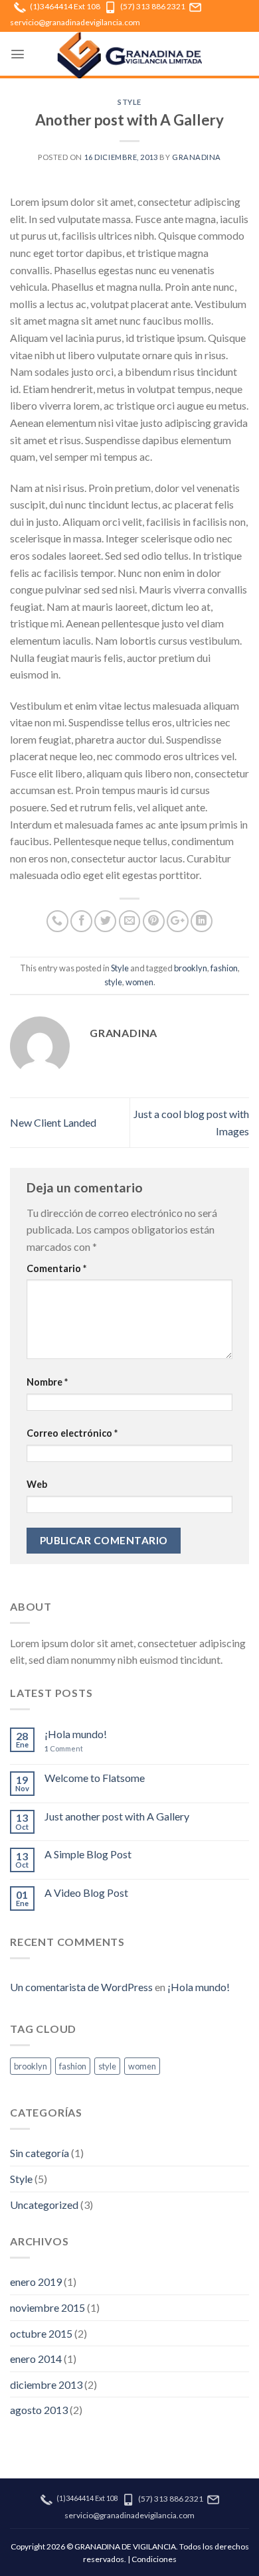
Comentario (56, 1268)
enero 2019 (36, 2282)
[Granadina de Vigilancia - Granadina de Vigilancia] (129, 55)
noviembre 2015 (47, 2307)
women (139, 982)
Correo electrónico (72, 1433)
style (113, 982)
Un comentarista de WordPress (81, 1987)
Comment (64, 1748)
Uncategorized (44, 2205)
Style (129, 102)
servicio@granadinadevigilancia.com (75, 22)
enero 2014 (36, 2359)
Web (37, 1484)
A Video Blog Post (86, 1892)
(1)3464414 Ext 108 (65, 6)
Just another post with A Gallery (117, 1816)
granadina (197, 157)
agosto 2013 (39, 2410)
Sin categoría (40, 2153)
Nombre (47, 1382)
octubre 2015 (41, 2333)
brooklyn (191, 968)
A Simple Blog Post (88, 1854)
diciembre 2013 (46, 2384)
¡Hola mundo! (76, 1734)
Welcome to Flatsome (95, 1778)
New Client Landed (53, 1122)
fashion (224, 968)
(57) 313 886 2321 (153, 6)
